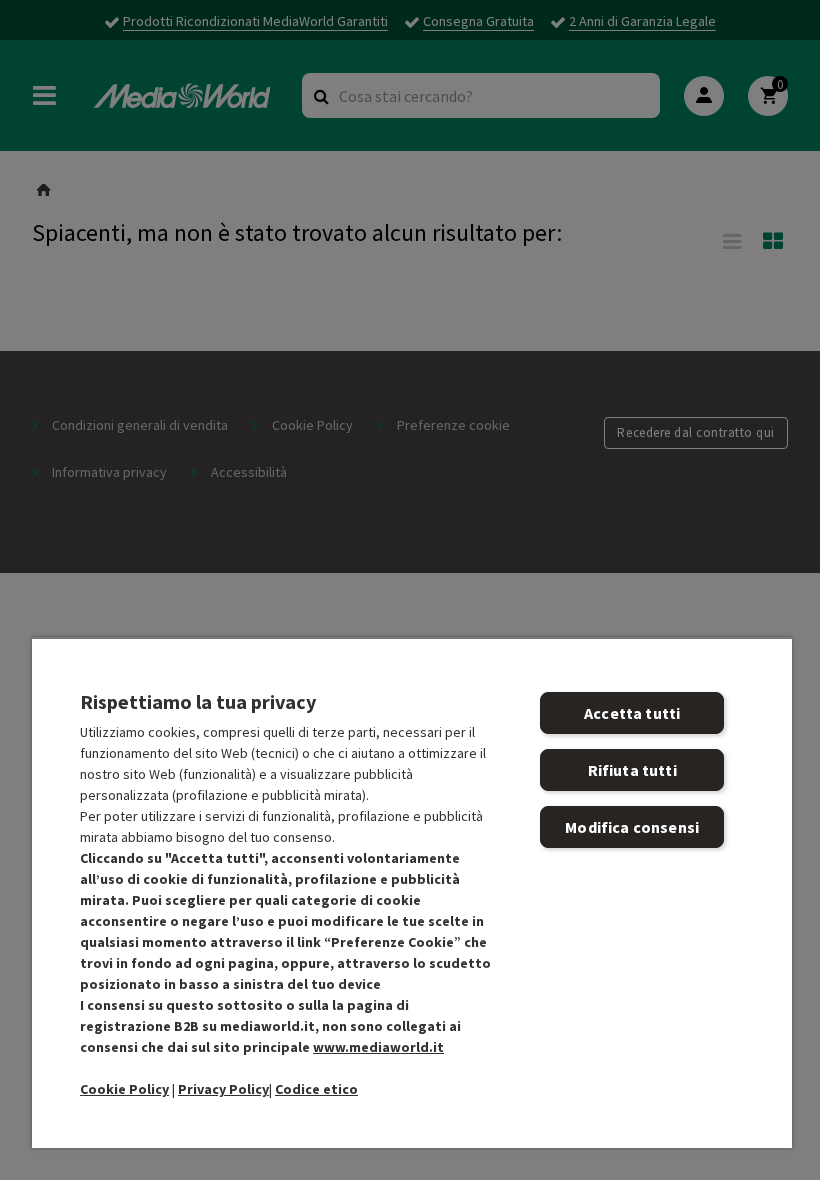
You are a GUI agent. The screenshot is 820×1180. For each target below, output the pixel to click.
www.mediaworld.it (378, 1047)
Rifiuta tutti (632, 770)
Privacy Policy (223, 1089)
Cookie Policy (124, 1089)
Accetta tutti (632, 713)
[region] (412, 892)
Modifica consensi (632, 827)
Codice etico (316, 1089)
